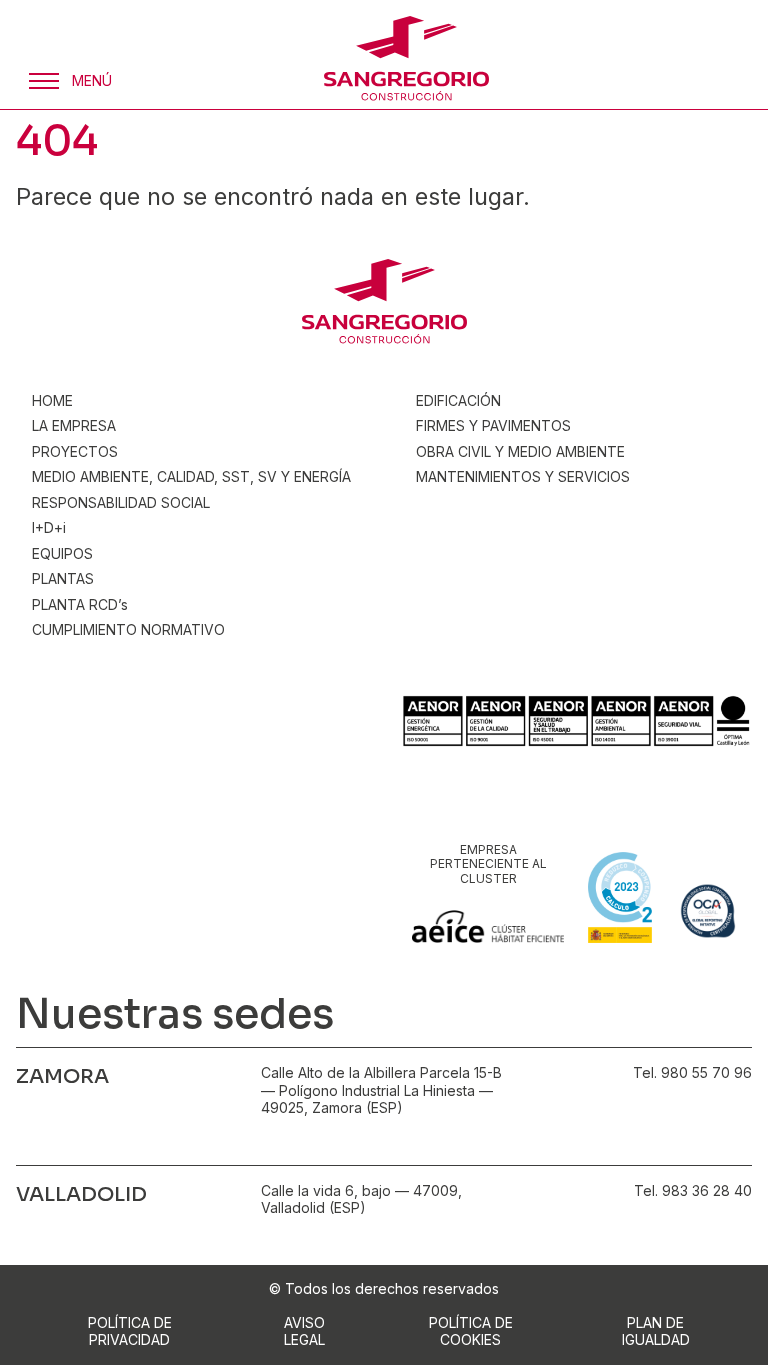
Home (52, 400)
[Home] (406, 58)
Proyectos (75, 451)
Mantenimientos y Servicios (523, 476)
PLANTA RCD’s (80, 604)
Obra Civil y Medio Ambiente (520, 451)
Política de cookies (471, 1331)
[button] (68, 81)
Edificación (458, 400)
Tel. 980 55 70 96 (692, 1072)
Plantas (63, 578)
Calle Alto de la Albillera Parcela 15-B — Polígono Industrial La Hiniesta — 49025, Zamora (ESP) (381, 1090)
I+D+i (49, 527)
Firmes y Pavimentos (493, 425)
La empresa (74, 425)
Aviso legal (304, 1331)
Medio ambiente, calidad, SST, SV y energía (191, 476)
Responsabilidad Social (121, 502)
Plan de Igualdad (656, 1331)
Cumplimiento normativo (128, 629)
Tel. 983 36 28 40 (693, 1190)
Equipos (62, 553)
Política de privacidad (130, 1331)
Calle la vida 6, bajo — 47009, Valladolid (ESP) (361, 1199)
